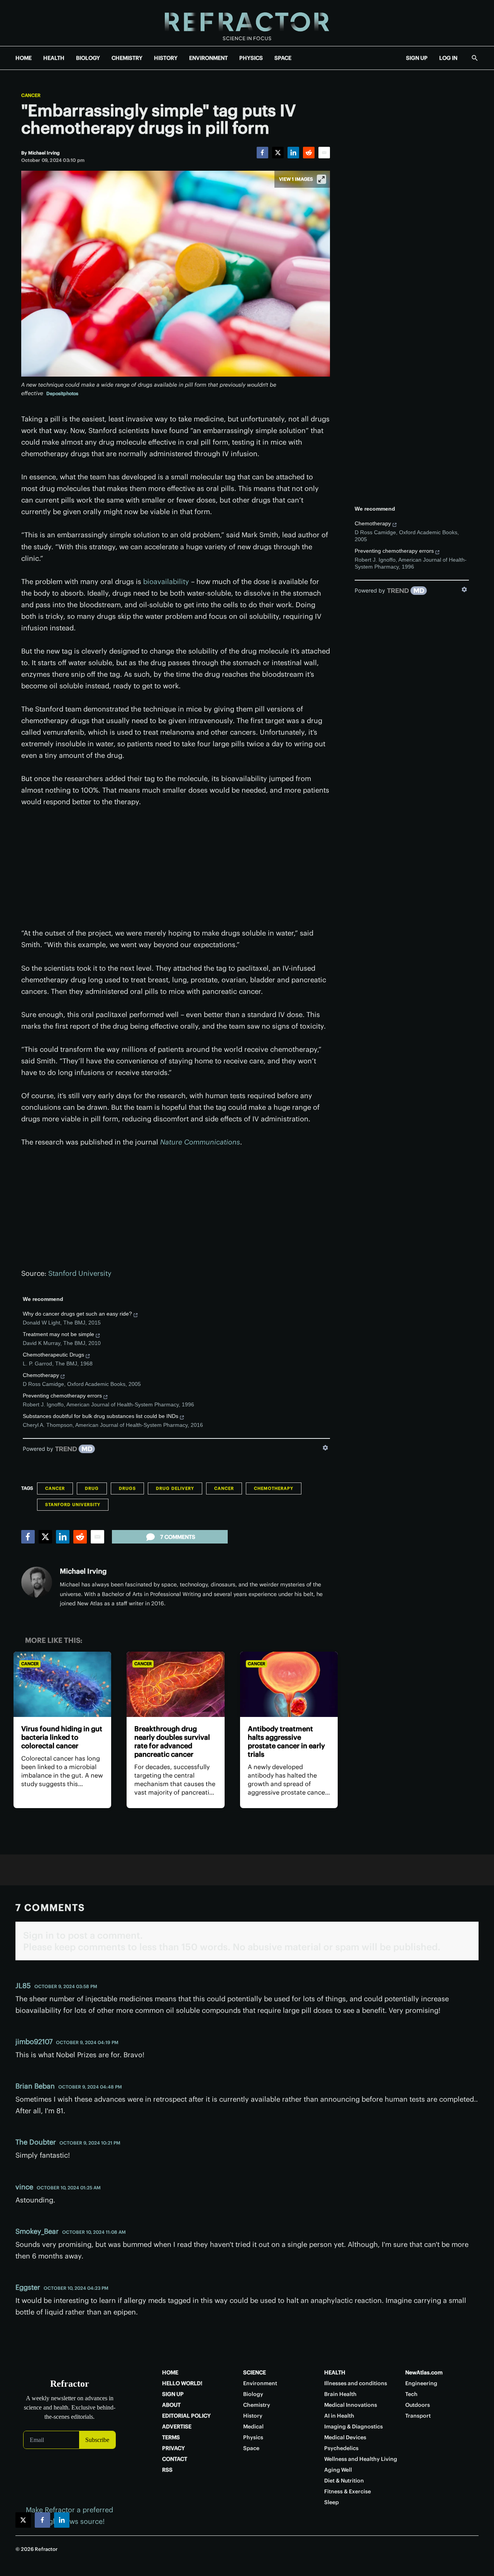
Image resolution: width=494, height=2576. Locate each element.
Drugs (127, 1488)
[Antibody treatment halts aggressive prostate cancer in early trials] (289, 1684)
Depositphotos (62, 393)
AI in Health (339, 2416)
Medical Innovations (351, 2405)
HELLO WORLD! (182, 2383)
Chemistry (257, 2405)
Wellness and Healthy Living (361, 2459)
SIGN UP (417, 58)
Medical (253, 2427)
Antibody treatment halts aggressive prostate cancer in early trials (286, 1741)
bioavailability (166, 582)
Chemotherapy (41, 1375)
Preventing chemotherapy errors (62, 1396)
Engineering (421, 2383)
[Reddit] (309, 153)
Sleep (332, 2502)
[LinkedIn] (293, 153)
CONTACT (175, 2459)
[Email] (324, 153)
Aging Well (338, 2470)
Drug (92, 1488)
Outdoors (418, 2405)
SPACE (283, 58)
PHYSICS (251, 58)
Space (251, 2448)
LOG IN (448, 58)
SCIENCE (255, 2372)
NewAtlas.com (424, 2372)
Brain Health (340, 2394)
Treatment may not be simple (58, 1334)
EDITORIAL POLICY (186, 2416)
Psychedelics (341, 2448)
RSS (167, 2470)
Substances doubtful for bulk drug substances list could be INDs (101, 1416)
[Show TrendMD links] (325, 1448)
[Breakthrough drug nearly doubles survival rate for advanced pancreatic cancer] (175, 1684)
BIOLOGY (88, 58)
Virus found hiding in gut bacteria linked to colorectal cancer (62, 1737)
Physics (253, 2437)
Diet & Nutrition (344, 2481)
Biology (253, 2394)
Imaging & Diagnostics (354, 2427)
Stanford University (80, 1273)
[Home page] (247, 23)
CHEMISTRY (127, 58)
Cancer (31, 95)
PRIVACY (173, 2448)
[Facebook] (262, 153)
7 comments (178, 1537)
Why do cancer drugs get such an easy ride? (77, 1314)
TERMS (171, 2437)
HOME (24, 58)
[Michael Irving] (37, 1582)
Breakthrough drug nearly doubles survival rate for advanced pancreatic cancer (172, 1741)
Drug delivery (175, 1488)
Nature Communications (200, 1142)
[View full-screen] (321, 179)
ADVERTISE (177, 2427)
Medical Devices (345, 2437)
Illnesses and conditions (356, 2383)
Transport (418, 2416)
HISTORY (166, 58)
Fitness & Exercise (348, 2491)
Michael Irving (83, 1571)
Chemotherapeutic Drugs (53, 1355)
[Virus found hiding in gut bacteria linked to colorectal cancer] (62, 1684)
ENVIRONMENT (208, 58)
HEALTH (54, 58)
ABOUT (171, 2405)
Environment (260, 2383)
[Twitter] (278, 153)
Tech (411, 2394)
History (253, 2416)
